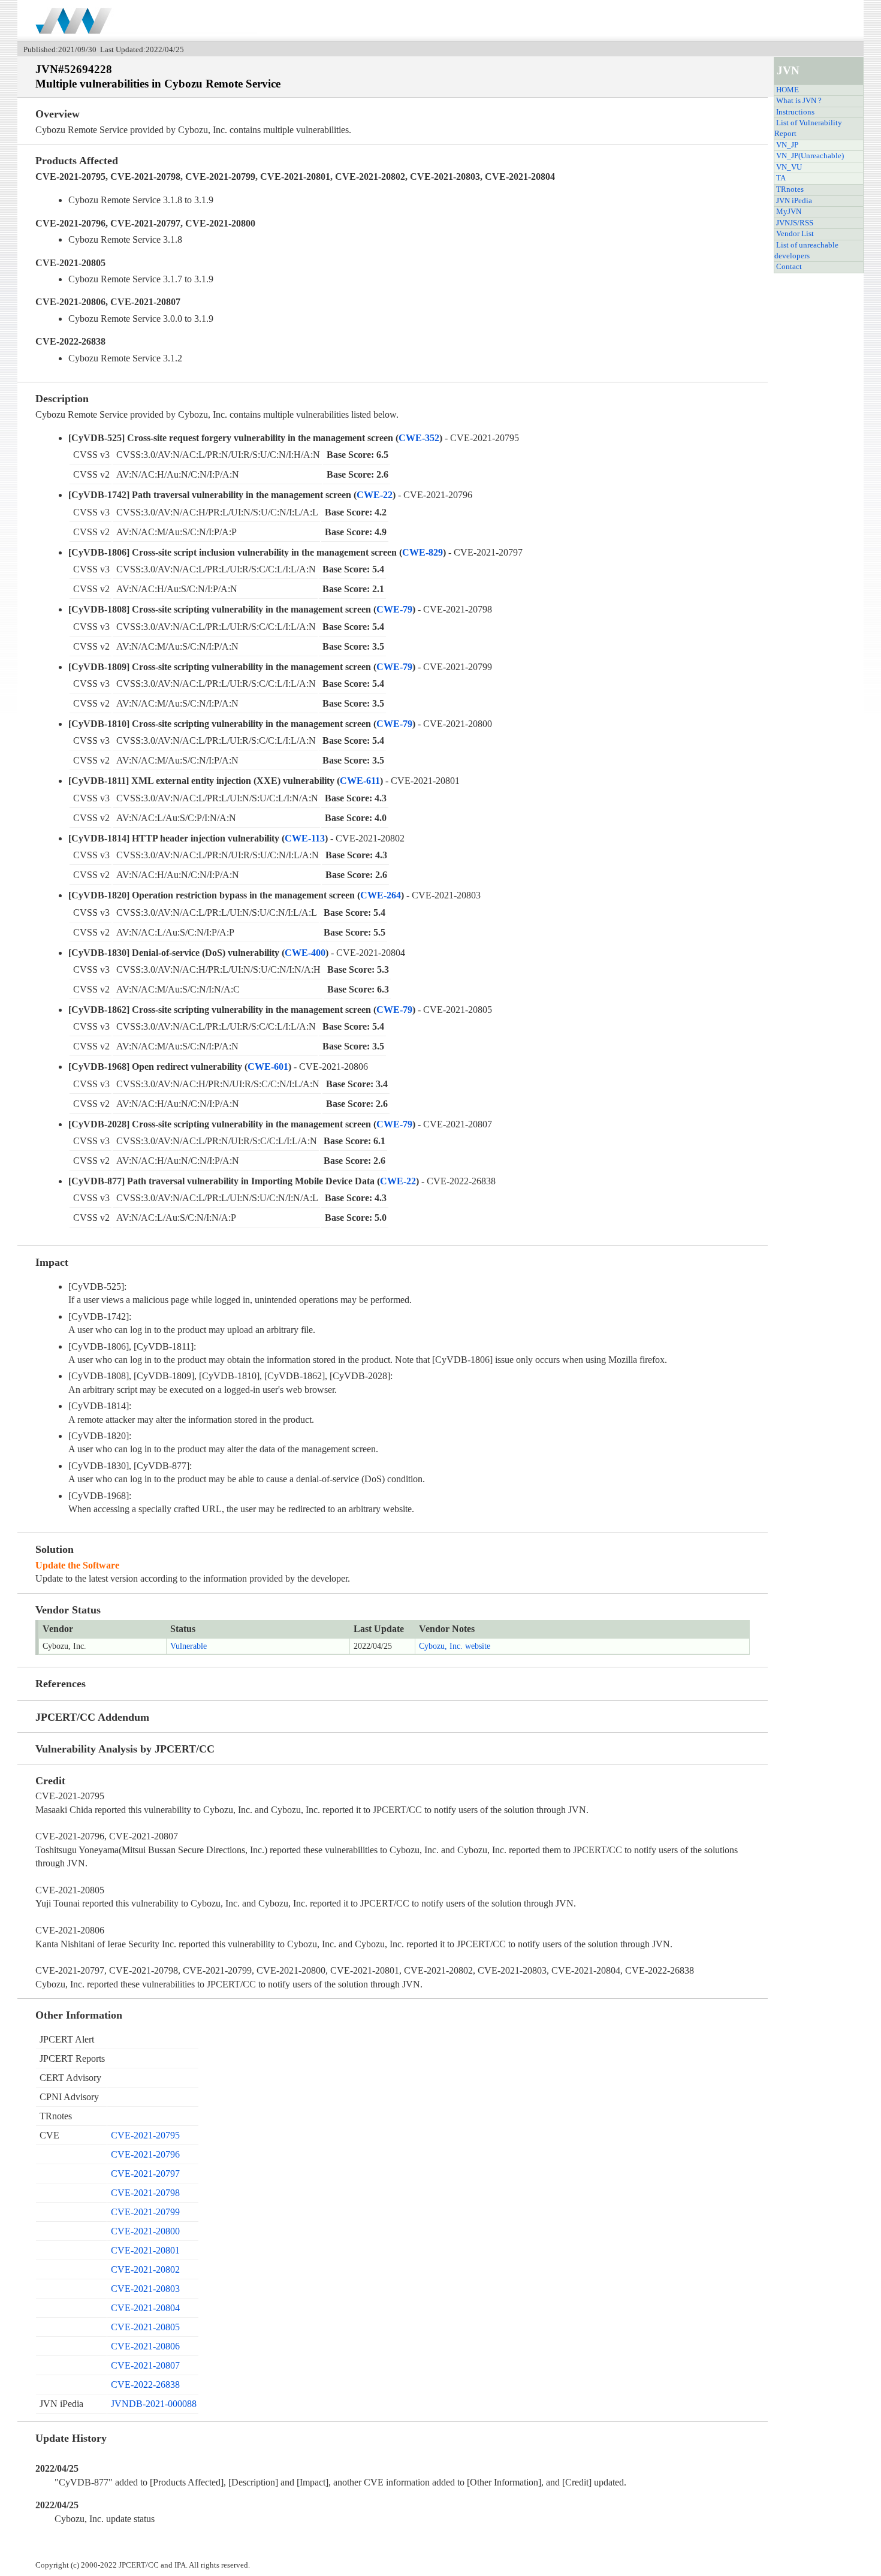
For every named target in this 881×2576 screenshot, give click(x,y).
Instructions (795, 112)
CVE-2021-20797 (145, 2174)
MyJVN (789, 212)
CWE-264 (381, 895)
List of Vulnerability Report (808, 128)
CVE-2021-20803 (145, 2289)
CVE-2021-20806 (145, 2346)
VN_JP (787, 145)
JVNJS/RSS (795, 223)
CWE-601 (268, 1067)
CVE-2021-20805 (145, 2327)
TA (781, 178)
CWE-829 (423, 552)
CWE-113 (305, 838)
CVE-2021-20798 (145, 2193)
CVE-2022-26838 (145, 2385)
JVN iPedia (794, 201)
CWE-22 (375, 495)
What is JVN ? (799, 101)
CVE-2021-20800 (145, 2231)
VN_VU (789, 167)
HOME (788, 90)
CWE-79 (394, 609)
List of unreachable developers (806, 251)
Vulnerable (188, 1646)
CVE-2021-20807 (145, 2365)
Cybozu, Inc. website (455, 1646)
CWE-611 (360, 781)
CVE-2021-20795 (145, 2135)
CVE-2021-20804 (145, 2308)
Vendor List (795, 234)
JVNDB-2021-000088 (154, 2404)
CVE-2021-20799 (145, 2212)
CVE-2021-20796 (145, 2154)
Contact (789, 267)
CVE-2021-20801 (145, 2250)
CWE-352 (419, 438)
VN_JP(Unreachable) (810, 156)
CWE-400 (305, 953)
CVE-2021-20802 (145, 2269)
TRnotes (790, 189)
